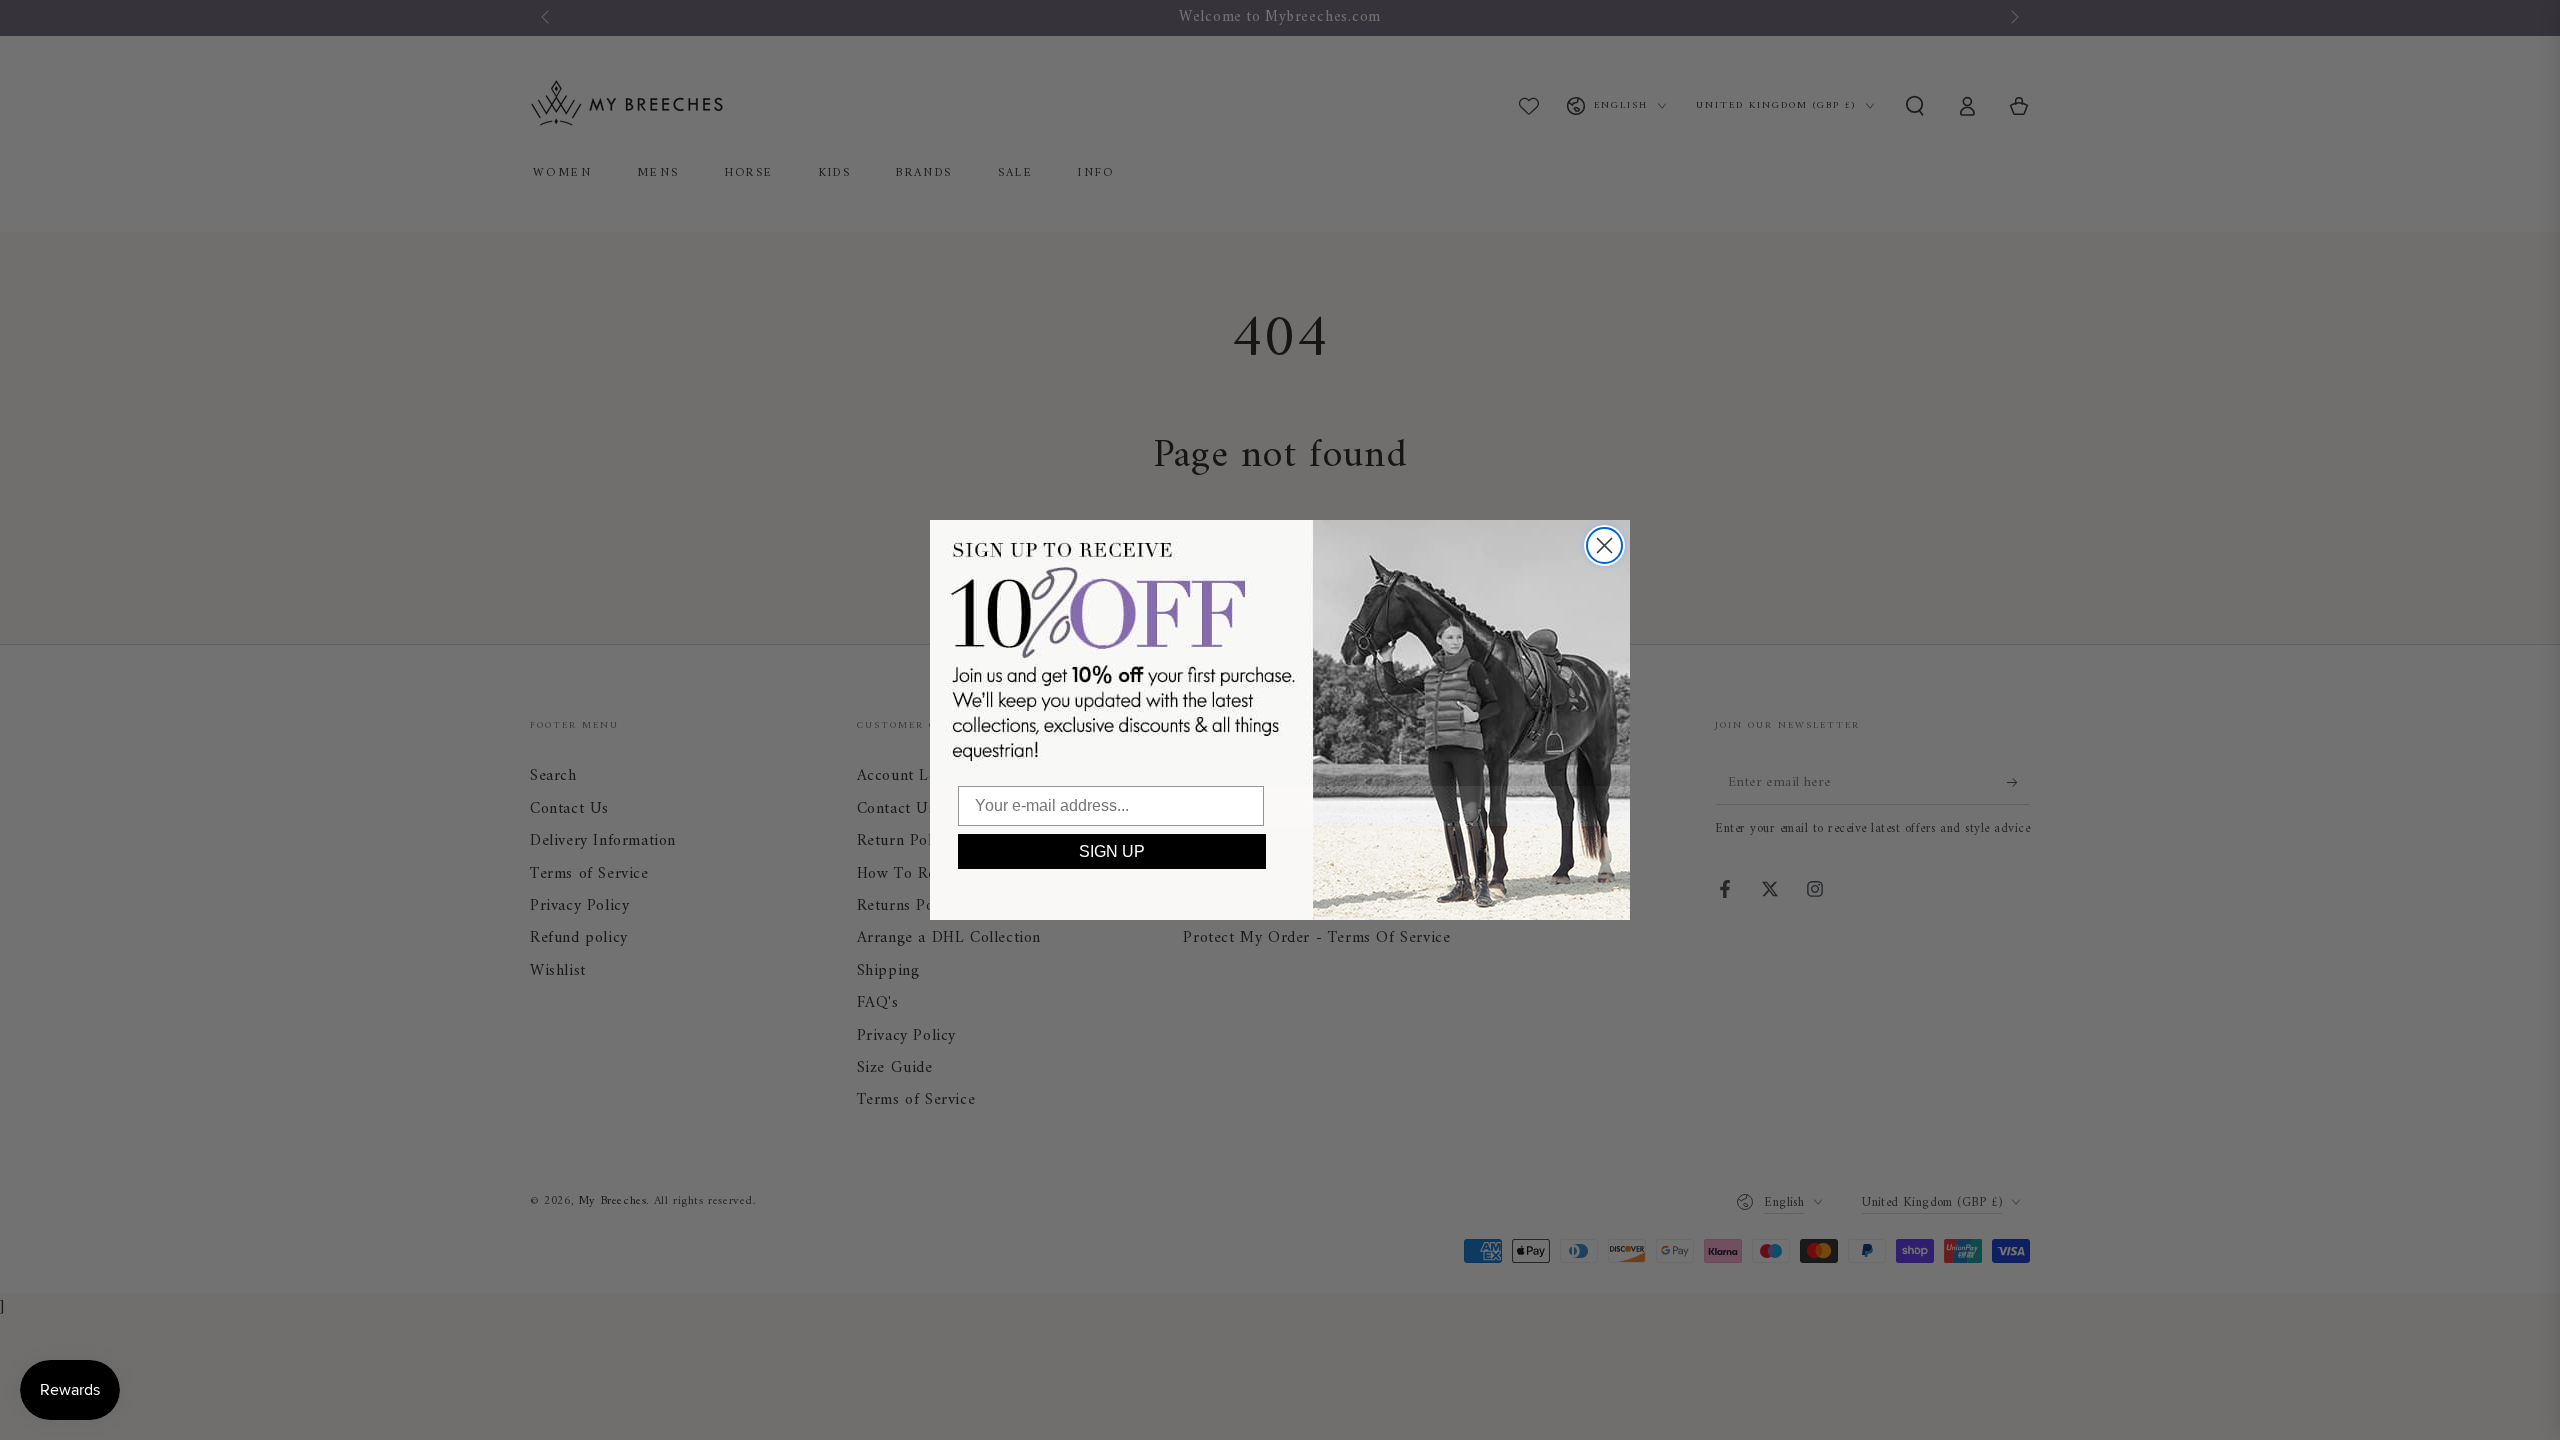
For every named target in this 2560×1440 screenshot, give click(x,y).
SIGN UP (1112, 851)
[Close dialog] (1604, 545)
